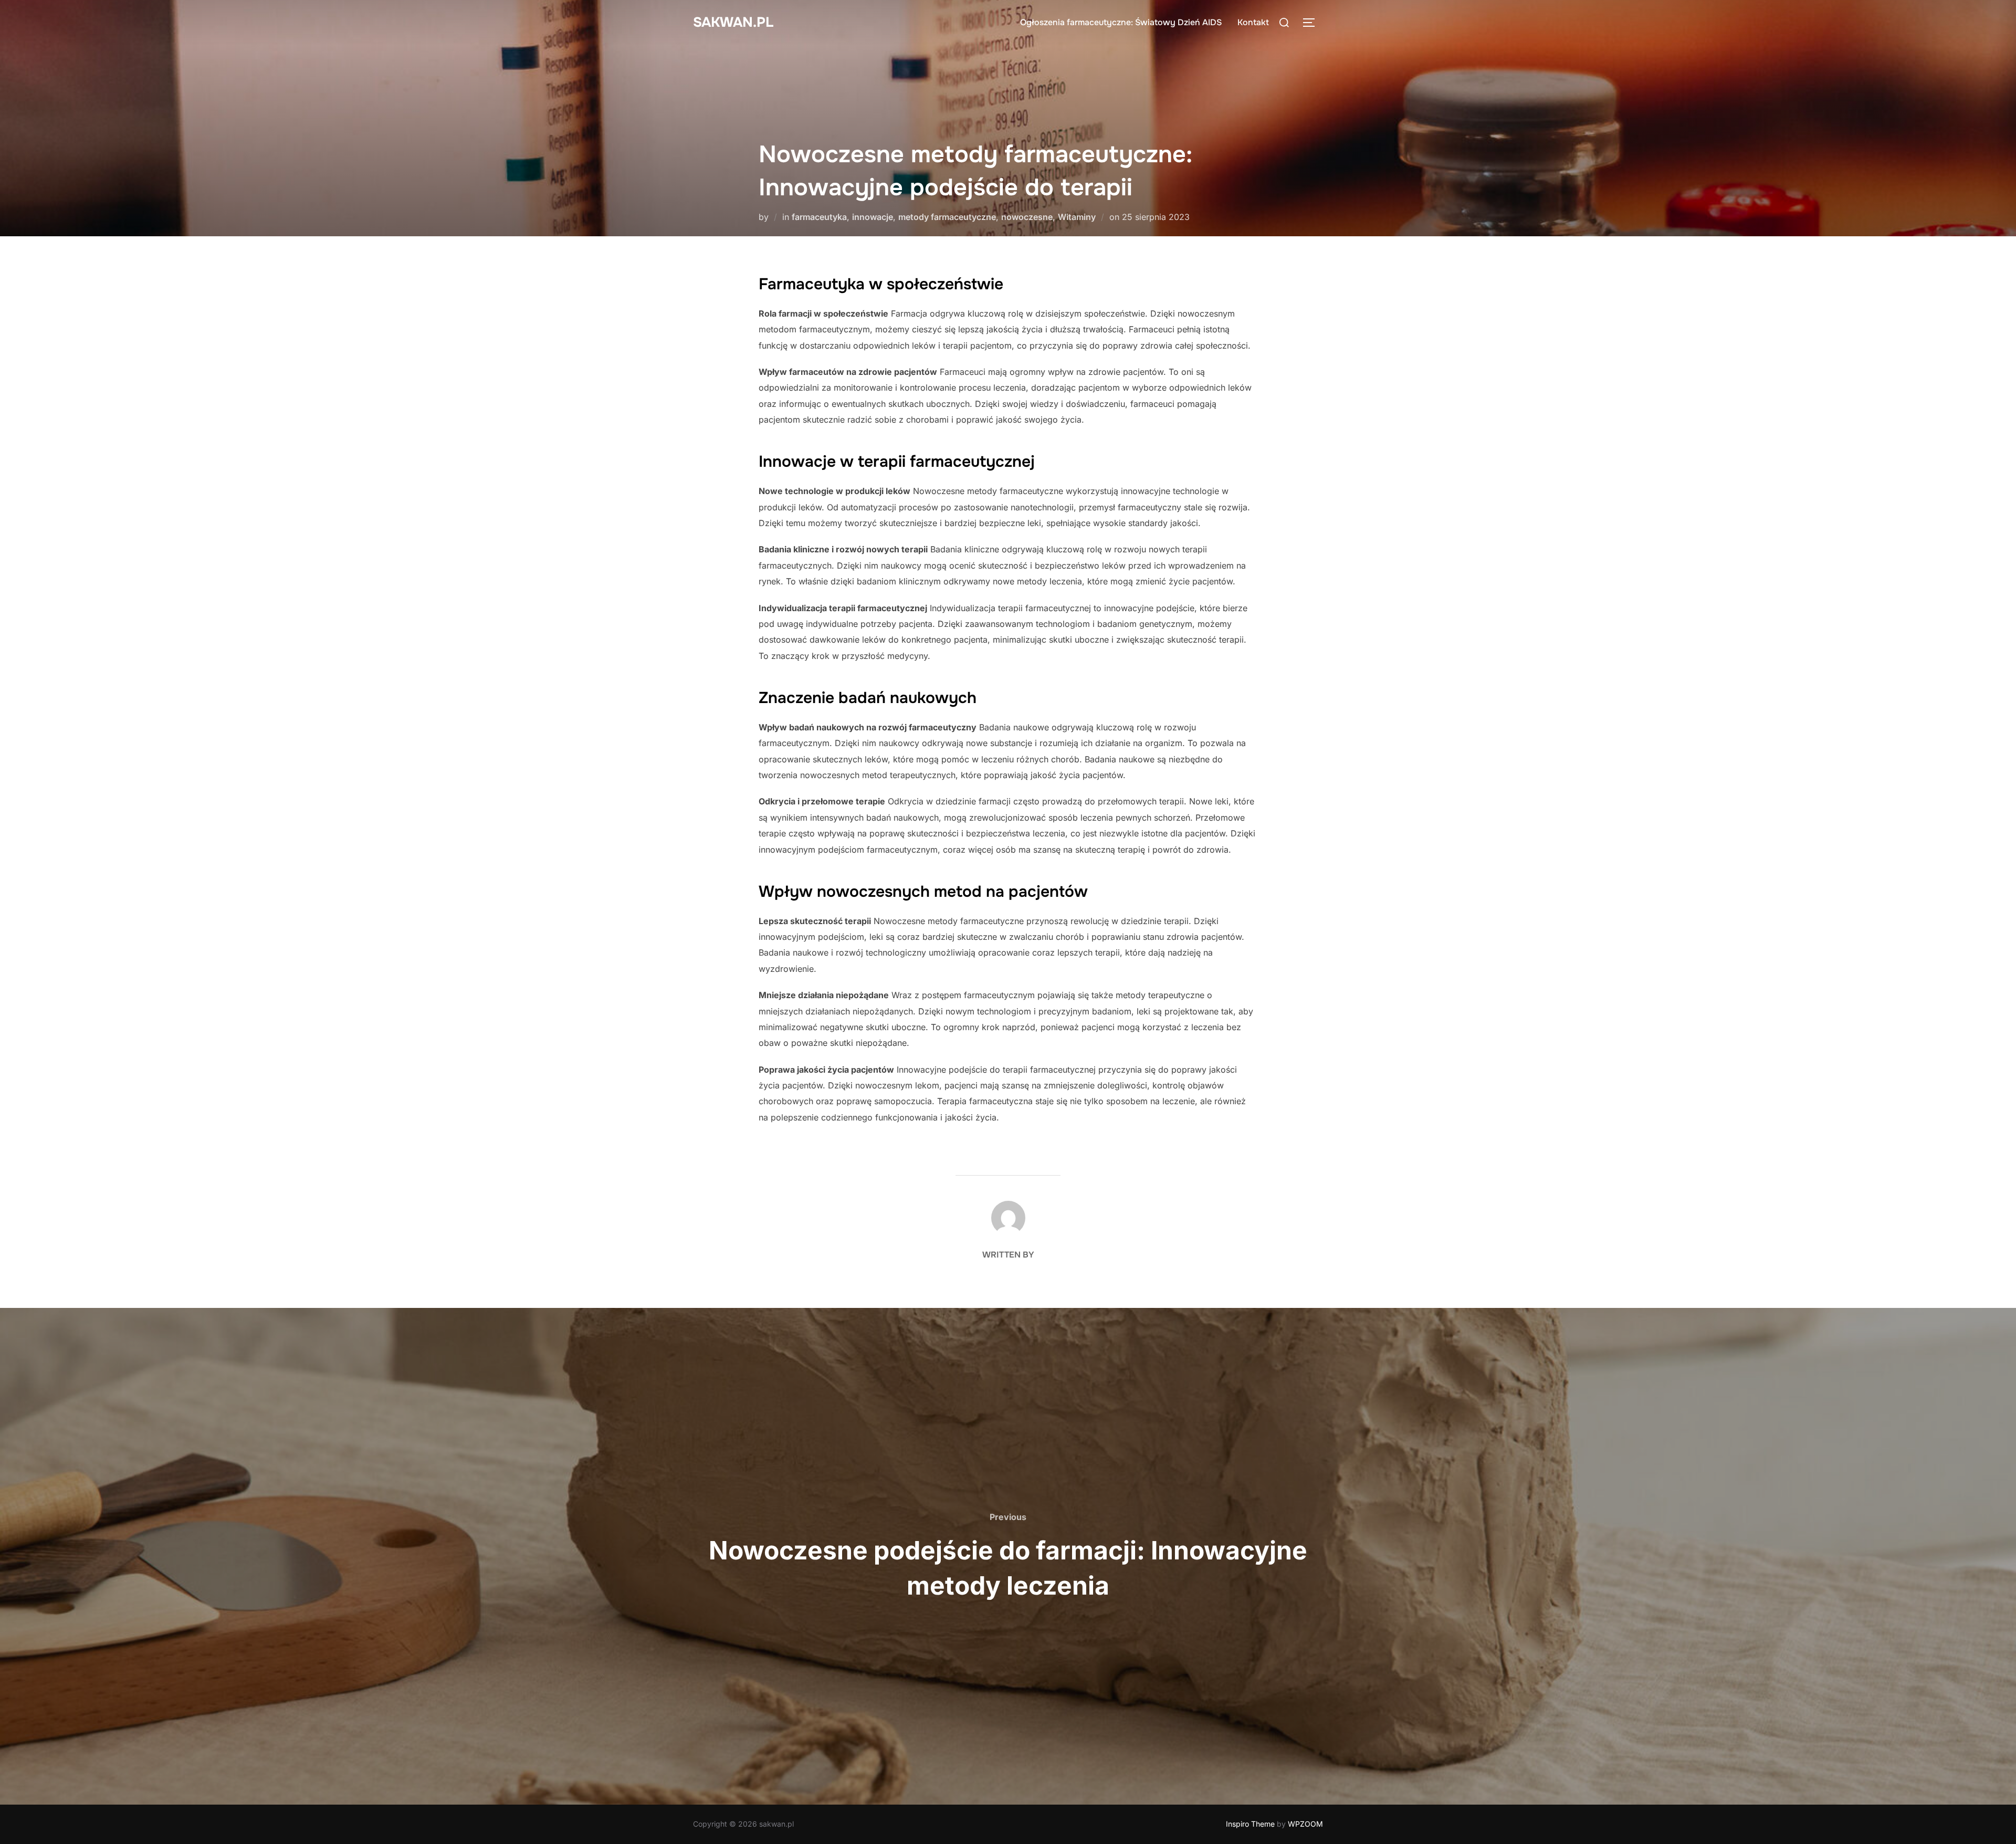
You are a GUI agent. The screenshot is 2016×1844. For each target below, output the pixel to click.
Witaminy (1077, 217)
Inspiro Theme (1250, 1824)
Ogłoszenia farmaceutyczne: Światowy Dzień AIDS (1121, 22)
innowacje (873, 217)
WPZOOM (1305, 1824)
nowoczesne (1027, 217)
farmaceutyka (819, 217)
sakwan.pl (733, 22)
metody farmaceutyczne (947, 217)
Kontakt (1253, 22)
